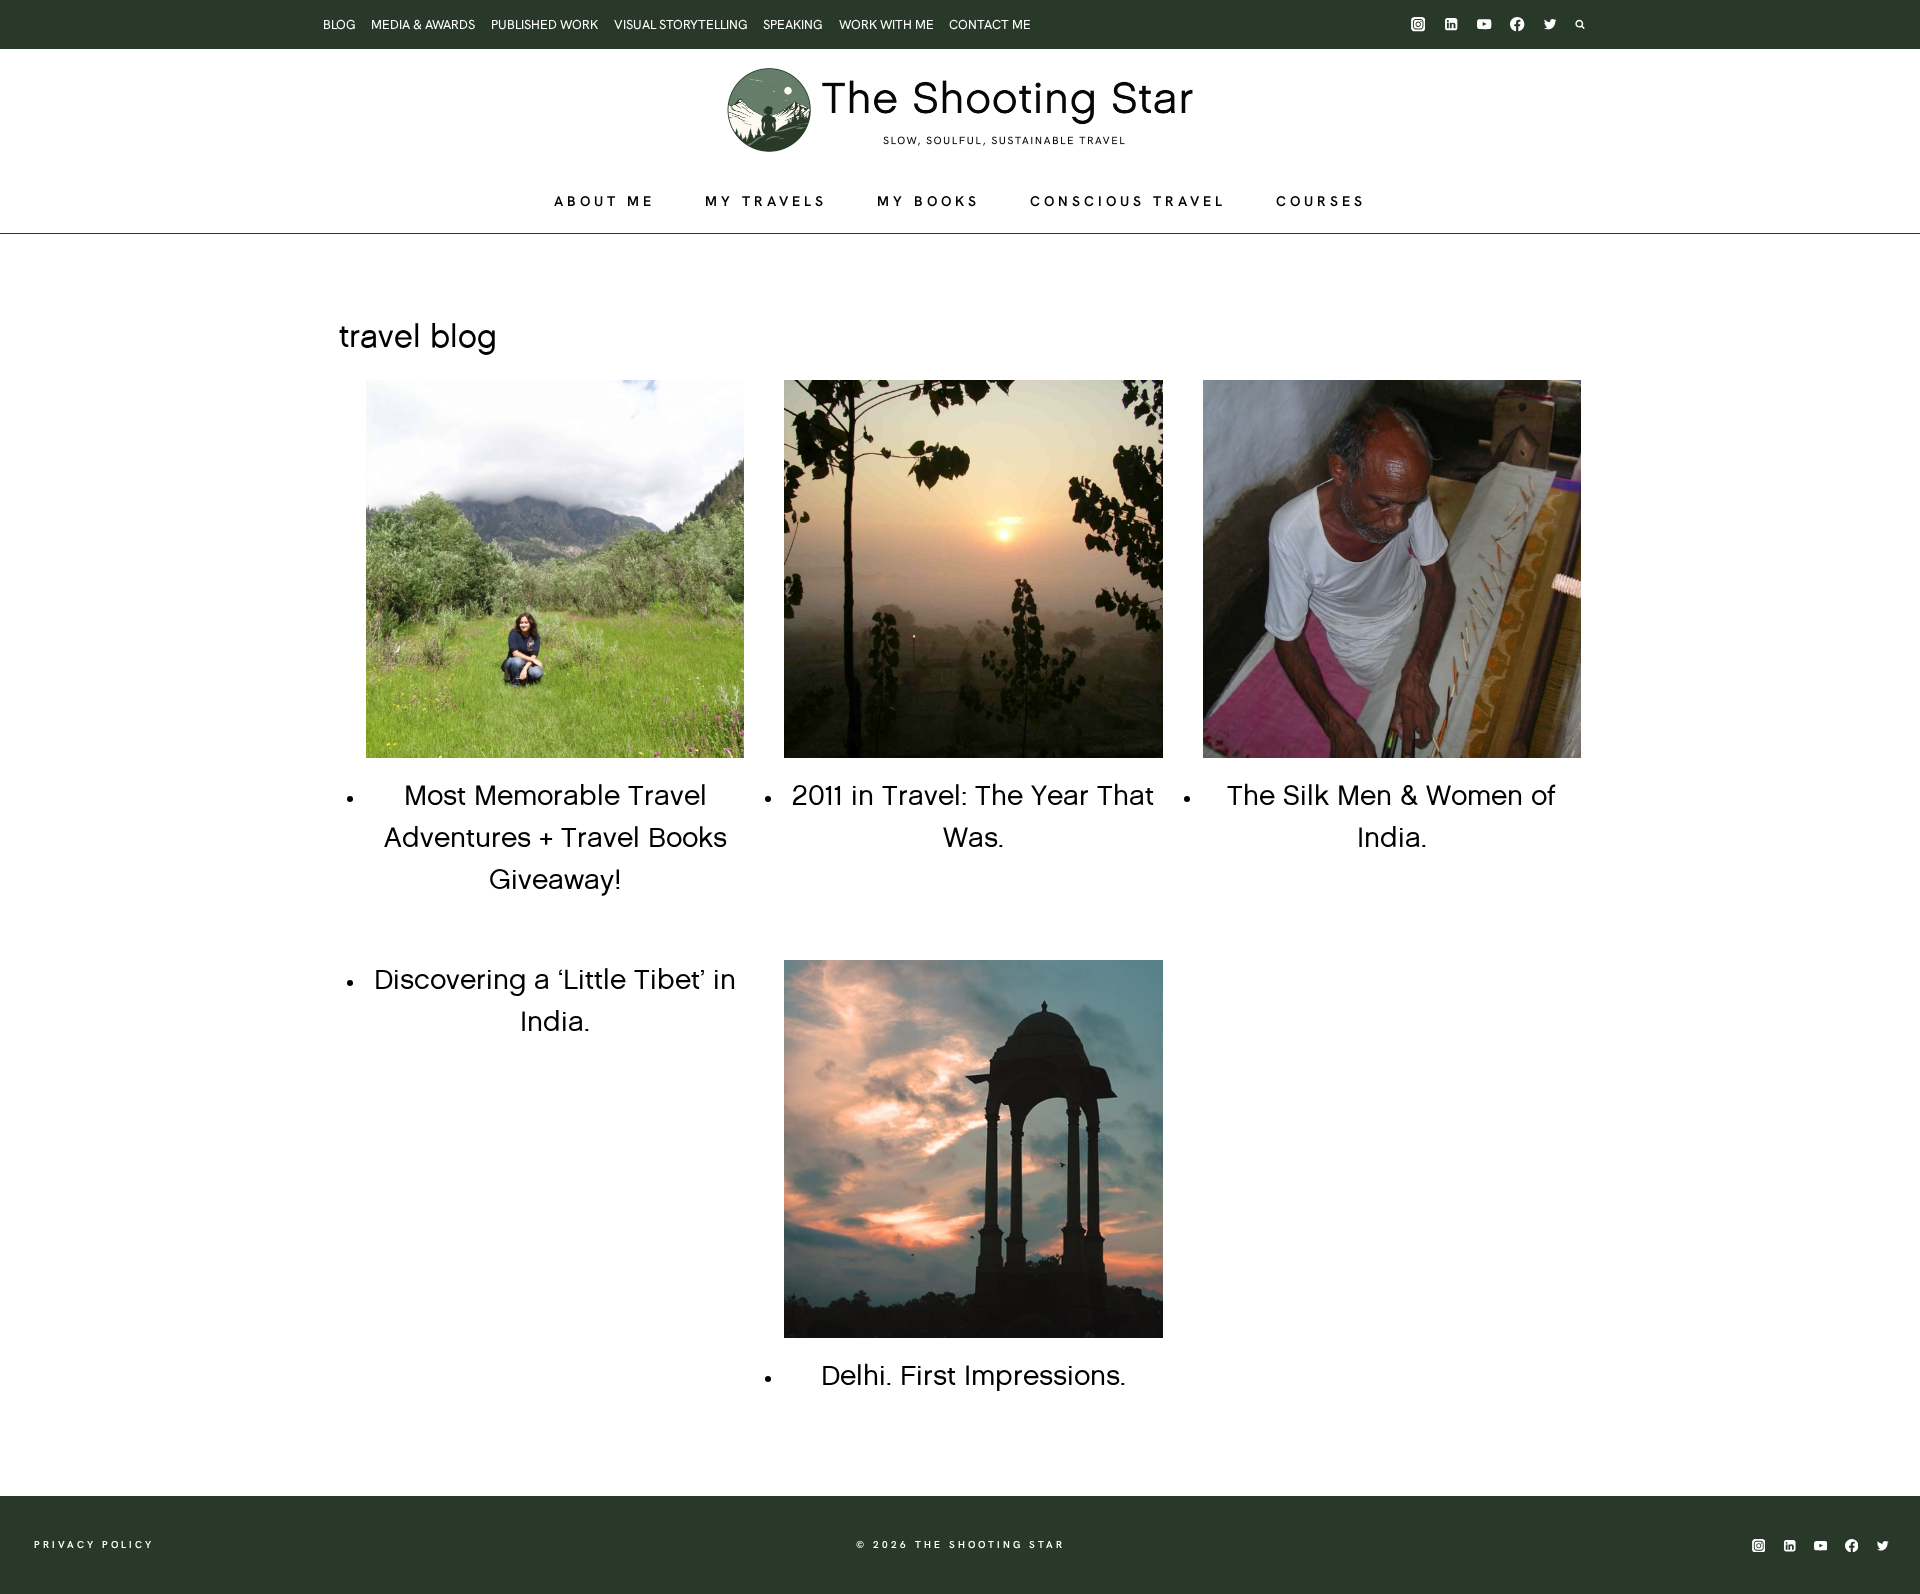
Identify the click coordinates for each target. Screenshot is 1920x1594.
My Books (928, 201)
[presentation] (555, 569)
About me (604, 201)
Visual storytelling (681, 24)
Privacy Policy (94, 1544)
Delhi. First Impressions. (973, 1377)
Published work (544, 24)
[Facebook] (1517, 24)
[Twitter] (1550, 24)
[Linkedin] (1451, 24)
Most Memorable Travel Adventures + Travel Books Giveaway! (555, 839)
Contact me (990, 24)
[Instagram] (1418, 24)
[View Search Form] (1590, 24)
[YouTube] (1484, 24)
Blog (339, 24)
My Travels (766, 201)
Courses (1321, 201)
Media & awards (423, 24)
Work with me (886, 24)
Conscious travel (1128, 201)
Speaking (793, 24)
